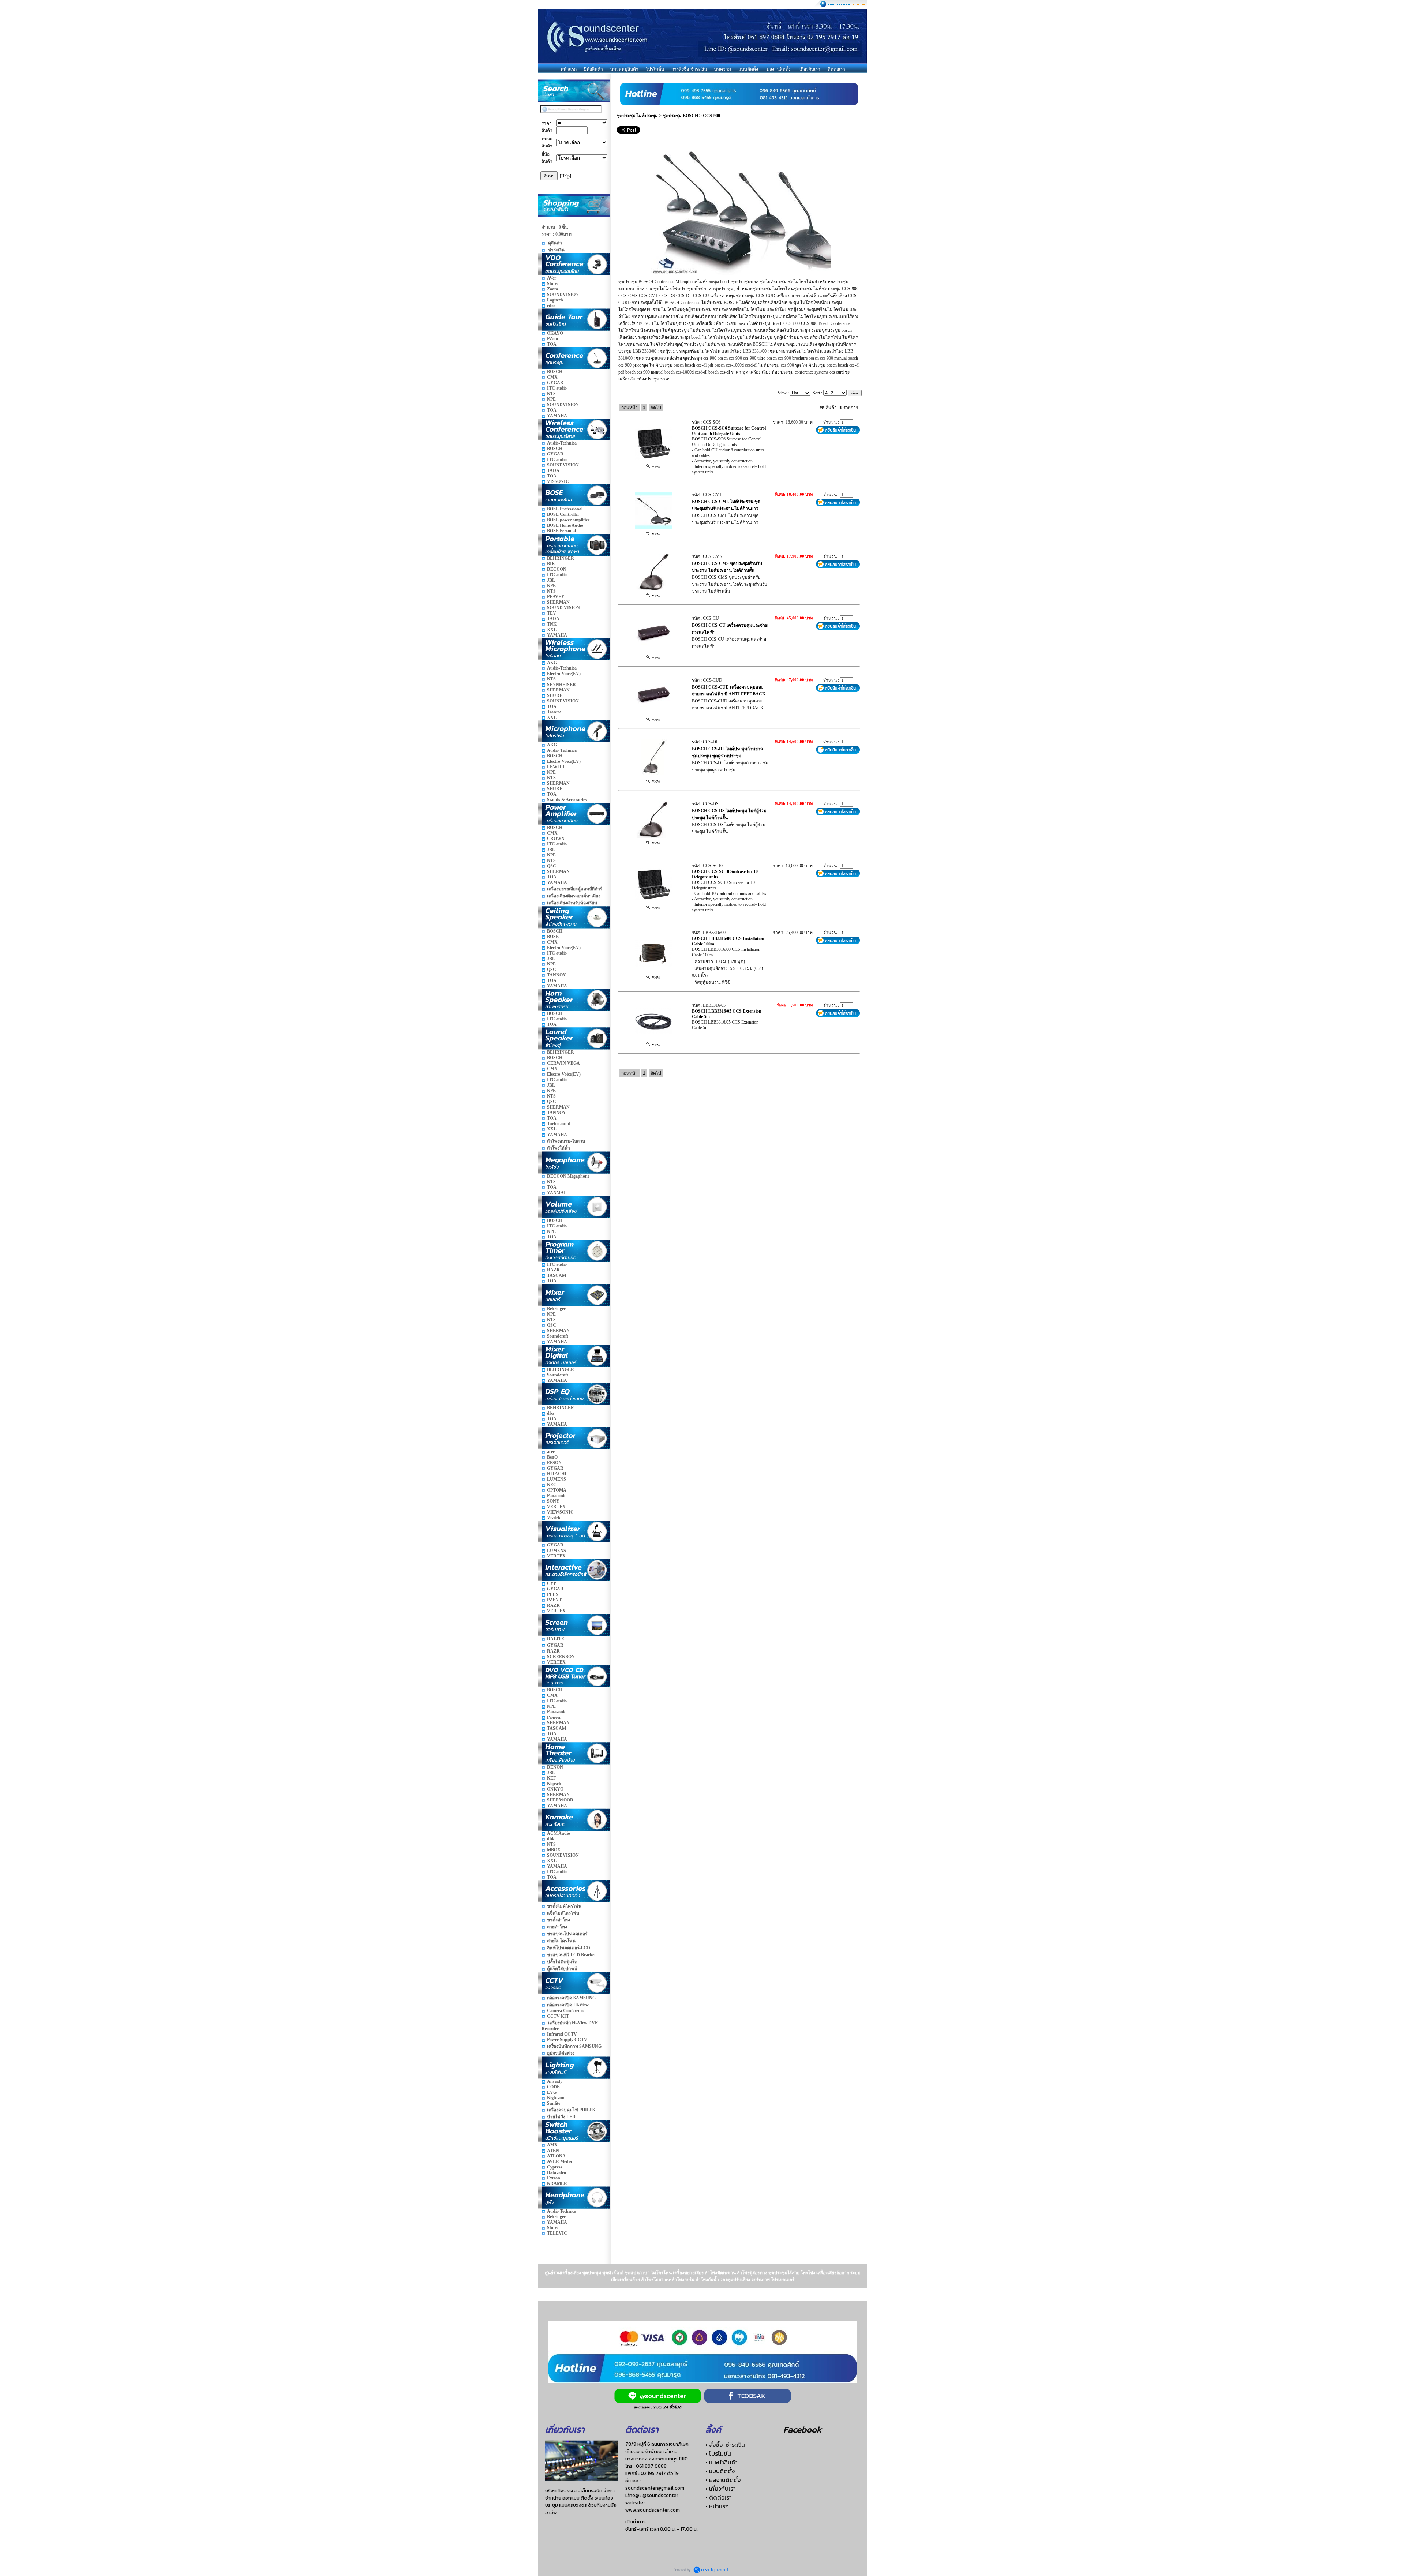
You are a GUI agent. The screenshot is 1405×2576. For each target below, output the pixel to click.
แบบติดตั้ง (748, 69)
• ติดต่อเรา (719, 2497)
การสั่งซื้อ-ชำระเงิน (689, 69)
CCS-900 (711, 116)
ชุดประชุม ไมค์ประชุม (637, 116)
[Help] (565, 176)
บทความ (723, 69)
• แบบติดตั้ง (720, 2471)
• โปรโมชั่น (718, 2453)
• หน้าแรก (717, 2506)
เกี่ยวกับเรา (810, 69)
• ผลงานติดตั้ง (723, 2480)
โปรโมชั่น (655, 69)
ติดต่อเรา (836, 69)
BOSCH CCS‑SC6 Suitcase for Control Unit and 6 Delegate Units (729, 431)
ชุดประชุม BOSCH (680, 116)
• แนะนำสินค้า (722, 2462)
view (655, 466)
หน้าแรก (569, 69)
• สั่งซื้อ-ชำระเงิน (725, 2445)
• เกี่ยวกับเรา (721, 2489)
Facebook (802, 2429)
